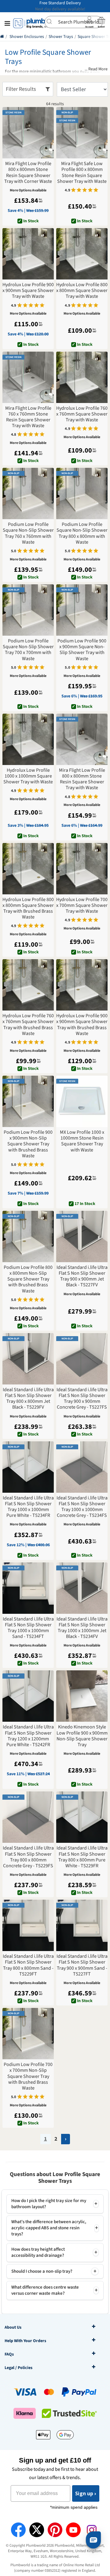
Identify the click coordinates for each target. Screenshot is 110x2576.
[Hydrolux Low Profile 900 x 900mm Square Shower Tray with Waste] (28, 254)
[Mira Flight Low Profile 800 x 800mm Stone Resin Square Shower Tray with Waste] (82, 739)
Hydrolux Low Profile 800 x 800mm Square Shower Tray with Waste (82, 291)
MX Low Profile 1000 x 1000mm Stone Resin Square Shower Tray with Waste (82, 1141)
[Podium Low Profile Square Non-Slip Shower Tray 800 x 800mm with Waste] (82, 493)
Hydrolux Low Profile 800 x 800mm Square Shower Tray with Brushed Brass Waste (28, 909)
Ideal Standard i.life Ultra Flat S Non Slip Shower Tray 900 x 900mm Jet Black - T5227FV (82, 1276)
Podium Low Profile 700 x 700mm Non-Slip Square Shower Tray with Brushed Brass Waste (28, 2076)
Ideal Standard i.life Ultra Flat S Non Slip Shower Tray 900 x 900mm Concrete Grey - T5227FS (82, 1399)
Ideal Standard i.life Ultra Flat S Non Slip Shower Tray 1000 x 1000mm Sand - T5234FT (28, 1628)
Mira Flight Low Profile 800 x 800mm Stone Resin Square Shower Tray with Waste (82, 779)
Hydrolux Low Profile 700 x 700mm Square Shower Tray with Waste (82, 906)
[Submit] (51, 21)
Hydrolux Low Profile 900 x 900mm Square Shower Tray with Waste (28, 291)
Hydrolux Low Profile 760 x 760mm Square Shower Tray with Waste (82, 414)
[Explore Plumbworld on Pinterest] (55, 2530)
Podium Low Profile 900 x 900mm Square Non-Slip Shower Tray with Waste (82, 650)
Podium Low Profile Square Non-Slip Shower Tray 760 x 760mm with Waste (28, 533)
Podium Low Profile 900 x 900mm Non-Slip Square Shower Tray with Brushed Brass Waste (28, 1144)
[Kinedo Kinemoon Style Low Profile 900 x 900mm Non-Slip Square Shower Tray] (82, 1696)
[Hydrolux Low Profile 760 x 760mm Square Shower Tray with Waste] (82, 377)
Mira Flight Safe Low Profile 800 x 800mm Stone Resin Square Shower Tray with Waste (82, 173)
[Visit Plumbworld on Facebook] (18, 2530)
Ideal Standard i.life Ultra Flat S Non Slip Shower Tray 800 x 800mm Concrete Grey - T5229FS (28, 1857)
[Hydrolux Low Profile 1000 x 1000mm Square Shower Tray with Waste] (28, 739)
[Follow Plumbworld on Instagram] (92, 2530)
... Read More (96, 69)
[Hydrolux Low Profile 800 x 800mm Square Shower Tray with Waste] (82, 254)
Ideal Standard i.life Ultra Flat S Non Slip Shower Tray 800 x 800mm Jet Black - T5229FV (28, 1399)
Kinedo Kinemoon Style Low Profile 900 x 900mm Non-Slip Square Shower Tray (82, 1736)
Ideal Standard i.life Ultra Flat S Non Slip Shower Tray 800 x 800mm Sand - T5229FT (28, 1965)
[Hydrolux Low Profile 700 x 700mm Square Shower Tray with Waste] (82, 869)
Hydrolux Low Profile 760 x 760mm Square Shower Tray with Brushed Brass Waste (28, 1025)
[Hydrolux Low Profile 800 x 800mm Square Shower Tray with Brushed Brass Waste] (28, 869)
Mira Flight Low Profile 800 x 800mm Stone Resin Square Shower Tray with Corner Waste (28, 173)
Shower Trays (61, 37)
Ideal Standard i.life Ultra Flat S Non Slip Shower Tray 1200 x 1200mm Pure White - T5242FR (28, 1736)
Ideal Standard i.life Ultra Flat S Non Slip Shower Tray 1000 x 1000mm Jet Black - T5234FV (82, 1628)
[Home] (2, 37)
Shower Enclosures (27, 37)
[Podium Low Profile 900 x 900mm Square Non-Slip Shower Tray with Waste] (82, 610)
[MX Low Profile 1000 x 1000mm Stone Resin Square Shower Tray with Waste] (82, 1101)
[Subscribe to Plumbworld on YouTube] (73, 2530)
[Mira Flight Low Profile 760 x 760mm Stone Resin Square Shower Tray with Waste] (28, 377)
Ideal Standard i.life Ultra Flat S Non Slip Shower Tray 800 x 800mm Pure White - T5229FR (82, 1857)
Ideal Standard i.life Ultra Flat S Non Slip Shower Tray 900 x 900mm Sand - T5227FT (82, 1965)
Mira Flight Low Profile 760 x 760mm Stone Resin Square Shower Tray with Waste (28, 417)
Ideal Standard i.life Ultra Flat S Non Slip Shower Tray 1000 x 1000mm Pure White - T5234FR (28, 1507)
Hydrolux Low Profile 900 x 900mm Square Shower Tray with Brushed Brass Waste (82, 1025)
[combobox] (74, 22)
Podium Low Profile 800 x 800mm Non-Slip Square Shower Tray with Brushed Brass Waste (28, 1279)
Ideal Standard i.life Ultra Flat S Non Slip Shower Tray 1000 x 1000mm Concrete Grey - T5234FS (82, 1507)
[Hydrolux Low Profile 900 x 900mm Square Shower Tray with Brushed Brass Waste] (82, 985)
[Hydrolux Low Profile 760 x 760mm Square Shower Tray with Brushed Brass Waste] (28, 985)
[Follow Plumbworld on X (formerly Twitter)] (37, 2530)
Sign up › (86, 2493)
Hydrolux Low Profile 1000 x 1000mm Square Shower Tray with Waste (28, 776)
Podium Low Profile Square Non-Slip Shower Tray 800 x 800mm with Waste (82, 533)
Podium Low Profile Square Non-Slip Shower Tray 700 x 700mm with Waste (28, 650)
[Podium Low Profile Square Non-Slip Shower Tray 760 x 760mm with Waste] (28, 493)
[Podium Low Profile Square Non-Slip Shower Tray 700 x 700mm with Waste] (28, 610)
